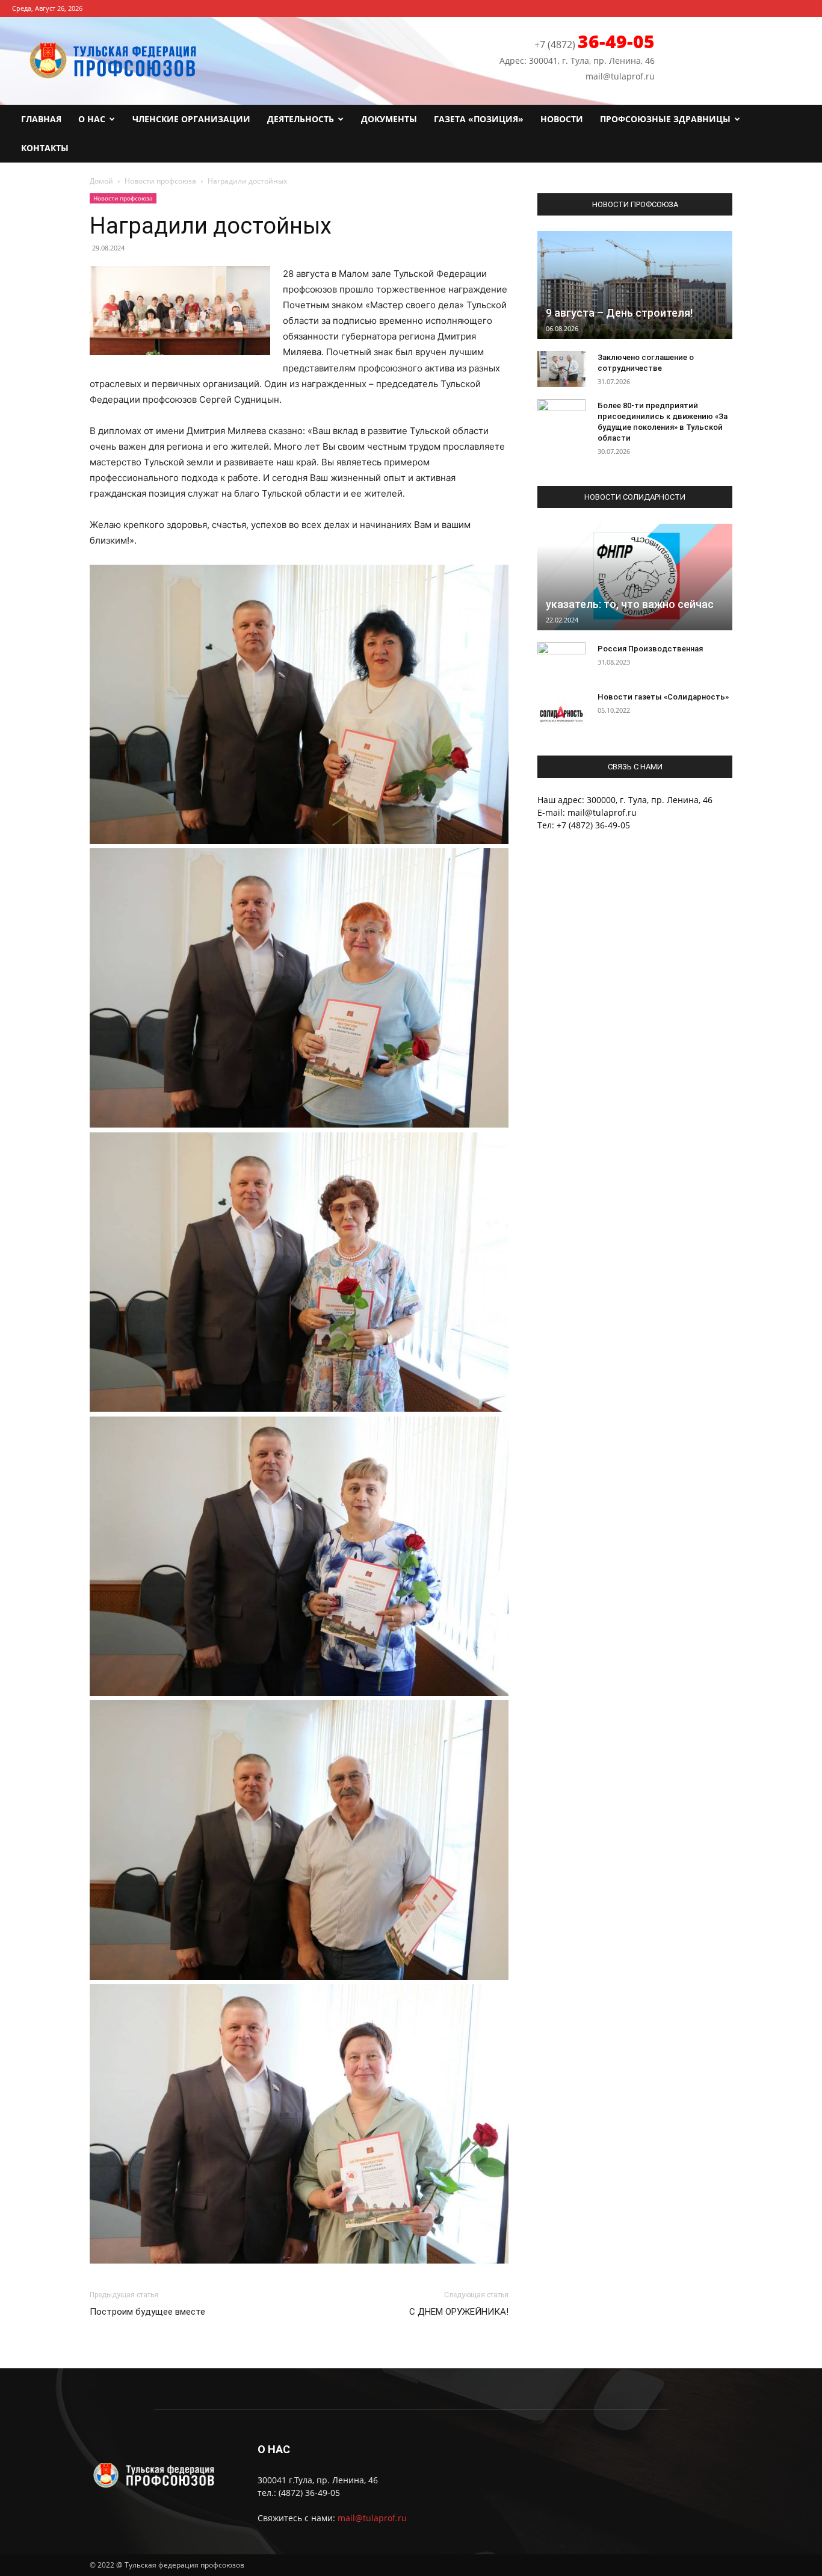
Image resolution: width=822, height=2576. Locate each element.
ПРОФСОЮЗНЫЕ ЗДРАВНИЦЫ (665, 119)
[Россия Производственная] (561, 660)
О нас (92, 119)
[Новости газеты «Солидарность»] (561, 709)
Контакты (45, 148)
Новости (562, 119)
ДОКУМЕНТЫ (389, 119)
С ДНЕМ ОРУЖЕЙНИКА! (459, 2312)
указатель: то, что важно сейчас (630, 604)
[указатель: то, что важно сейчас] (635, 577)
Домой (101, 181)
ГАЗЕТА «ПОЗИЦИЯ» (479, 119)
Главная (41, 119)
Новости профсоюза (160, 181)
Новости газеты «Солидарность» (663, 697)
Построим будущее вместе (147, 2312)
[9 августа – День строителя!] (635, 285)
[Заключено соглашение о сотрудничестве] (561, 369)
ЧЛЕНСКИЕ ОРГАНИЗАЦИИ (191, 119)
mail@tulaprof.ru (372, 2518)
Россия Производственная (650, 649)
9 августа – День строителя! (619, 313)
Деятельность (301, 119)
